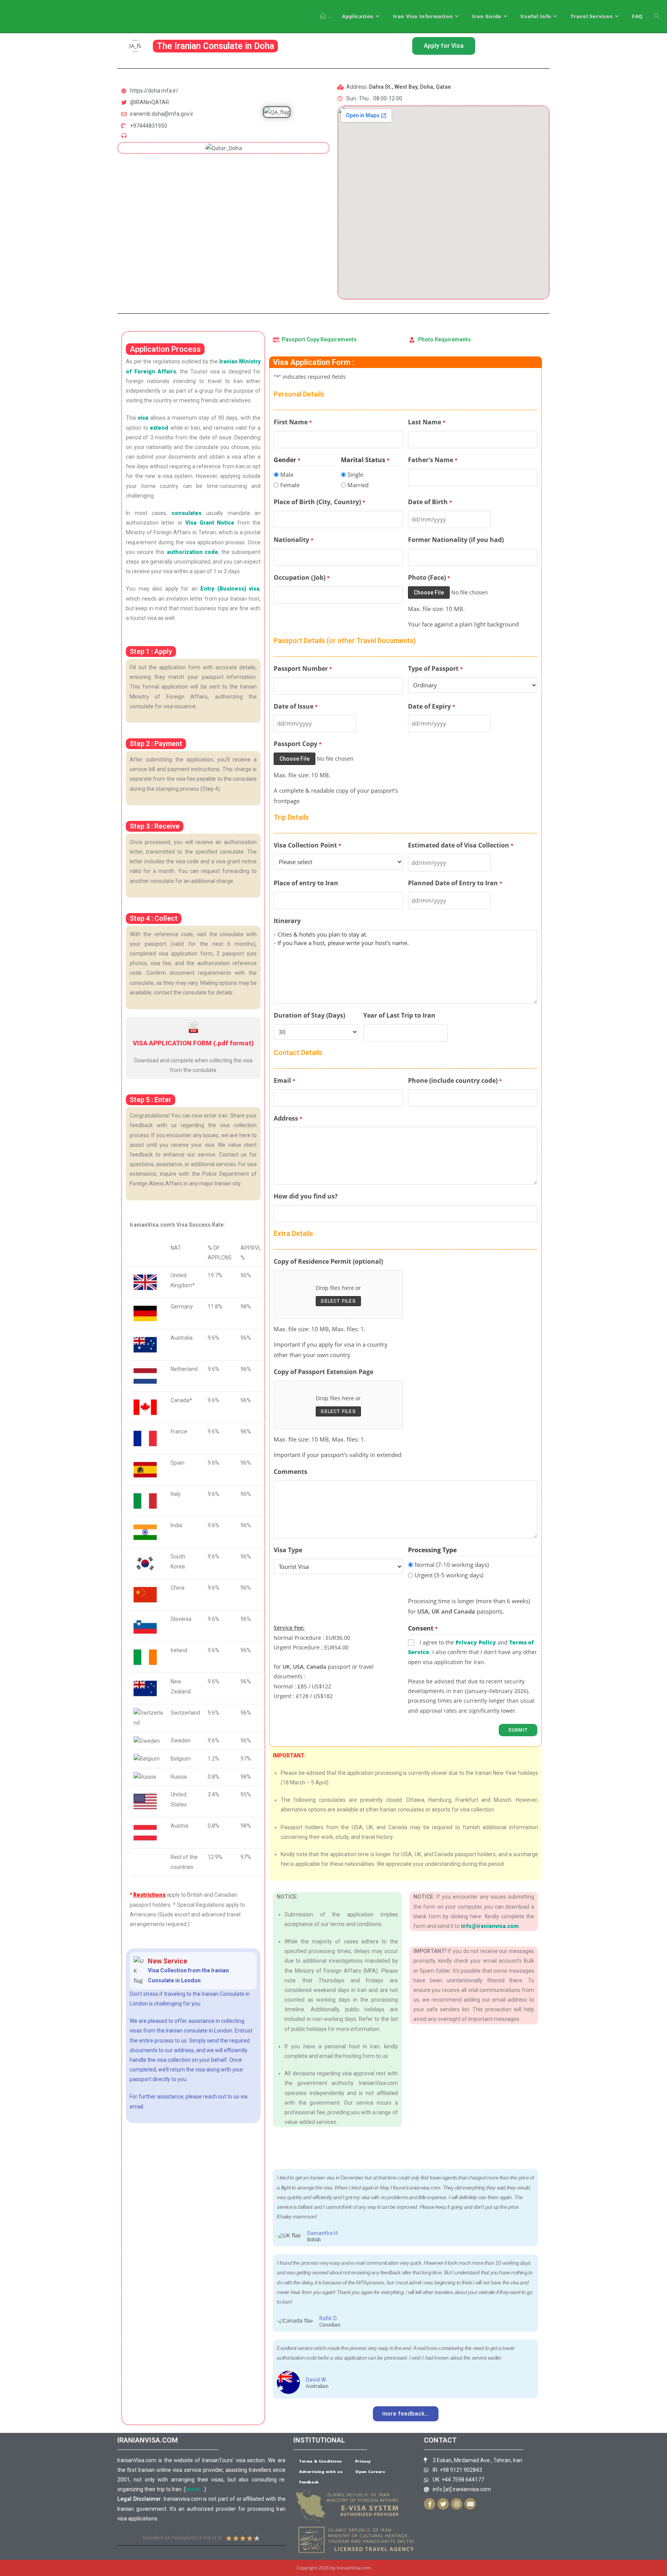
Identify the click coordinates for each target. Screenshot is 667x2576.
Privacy (363, 2461)
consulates (187, 513)
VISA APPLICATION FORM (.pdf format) (193, 1043)
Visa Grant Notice (210, 523)
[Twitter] (443, 2504)
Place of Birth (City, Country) (319, 502)
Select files (338, 1301)
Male (287, 474)
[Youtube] (470, 2504)
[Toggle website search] (657, 16)
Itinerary (287, 921)
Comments (290, 1472)
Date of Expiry (431, 706)
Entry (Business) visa (230, 589)
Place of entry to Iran (306, 883)
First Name (293, 422)
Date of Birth (430, 502)
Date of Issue (295, 706)
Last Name (427, 422)
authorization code (193, 552)
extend (159, 428)
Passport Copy (297, 744)
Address (288, 1118)
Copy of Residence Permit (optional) (328, 1261)
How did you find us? (306, 1196)
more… (195, 2489)
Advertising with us (321, 2471)
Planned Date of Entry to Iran (455, 883)
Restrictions (149, 1895)
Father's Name (433, 460)
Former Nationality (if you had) (456, 540)
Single (355, 474)
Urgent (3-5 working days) (449, 1575)
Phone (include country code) (455, 1080)
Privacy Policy (476, 1642)
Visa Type (288, 1550)
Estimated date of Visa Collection (460, 845)
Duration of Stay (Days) (309, 1015)
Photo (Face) (429, 577)
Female (290, 485)
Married (358, 485)
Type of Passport (435, 668)
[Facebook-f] (430, 2504)
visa (143, 418)
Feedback (309, 2482)
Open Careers (370, 2471)
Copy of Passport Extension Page (323, 1372)
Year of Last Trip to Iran (399, 1015)
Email (284, 1080)
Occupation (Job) (301, 577)
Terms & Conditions (321, 2461)
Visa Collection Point (307, 845)
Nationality (293, 540)
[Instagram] (457, 2504)
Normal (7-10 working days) (452, 1565)
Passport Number (303, 668)
